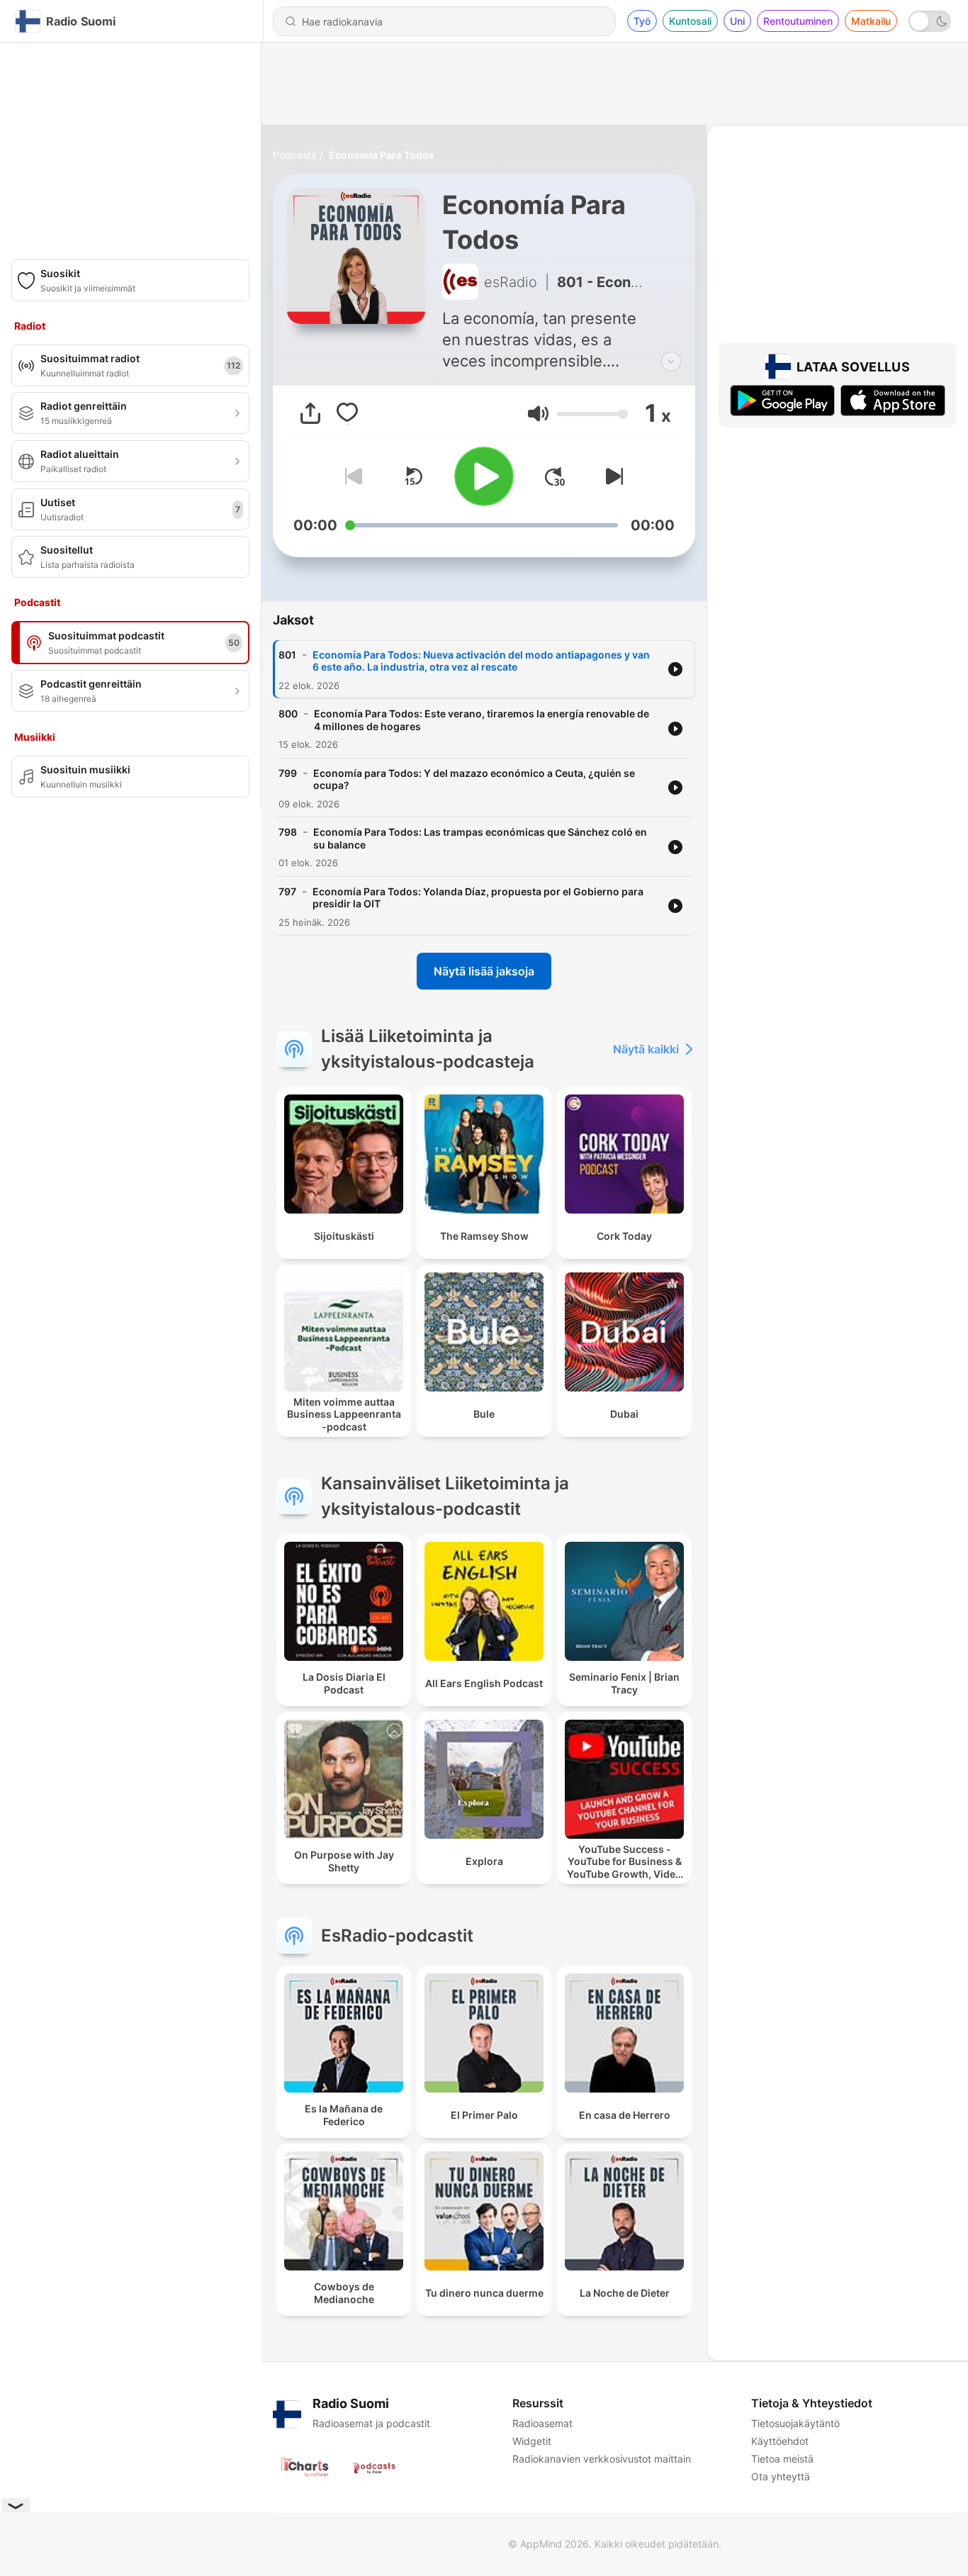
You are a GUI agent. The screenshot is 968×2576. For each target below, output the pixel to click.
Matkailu (871, 21)
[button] (538, 414)
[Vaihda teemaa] (930, 21)
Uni (737, 21)
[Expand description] (671, 362)
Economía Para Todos (382, 155)
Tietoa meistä (782, 2459)
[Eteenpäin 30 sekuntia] (555, 476)
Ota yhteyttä (781, 2476)
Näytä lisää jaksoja (484, 971)
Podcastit (295, 155)
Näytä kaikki (646, 1049)
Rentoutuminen (798, 21)
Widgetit (532, 2441)
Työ (642, 21)
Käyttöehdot (780, 2441)
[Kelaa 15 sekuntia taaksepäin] (413, 476)
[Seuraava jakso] (612, 476)
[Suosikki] (347, 413)
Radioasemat (542, 2423)
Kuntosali (690, 21)
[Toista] (484, 476)
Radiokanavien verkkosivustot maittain (602, 2459)
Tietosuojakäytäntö (795, 2423)
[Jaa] (310, 413)
